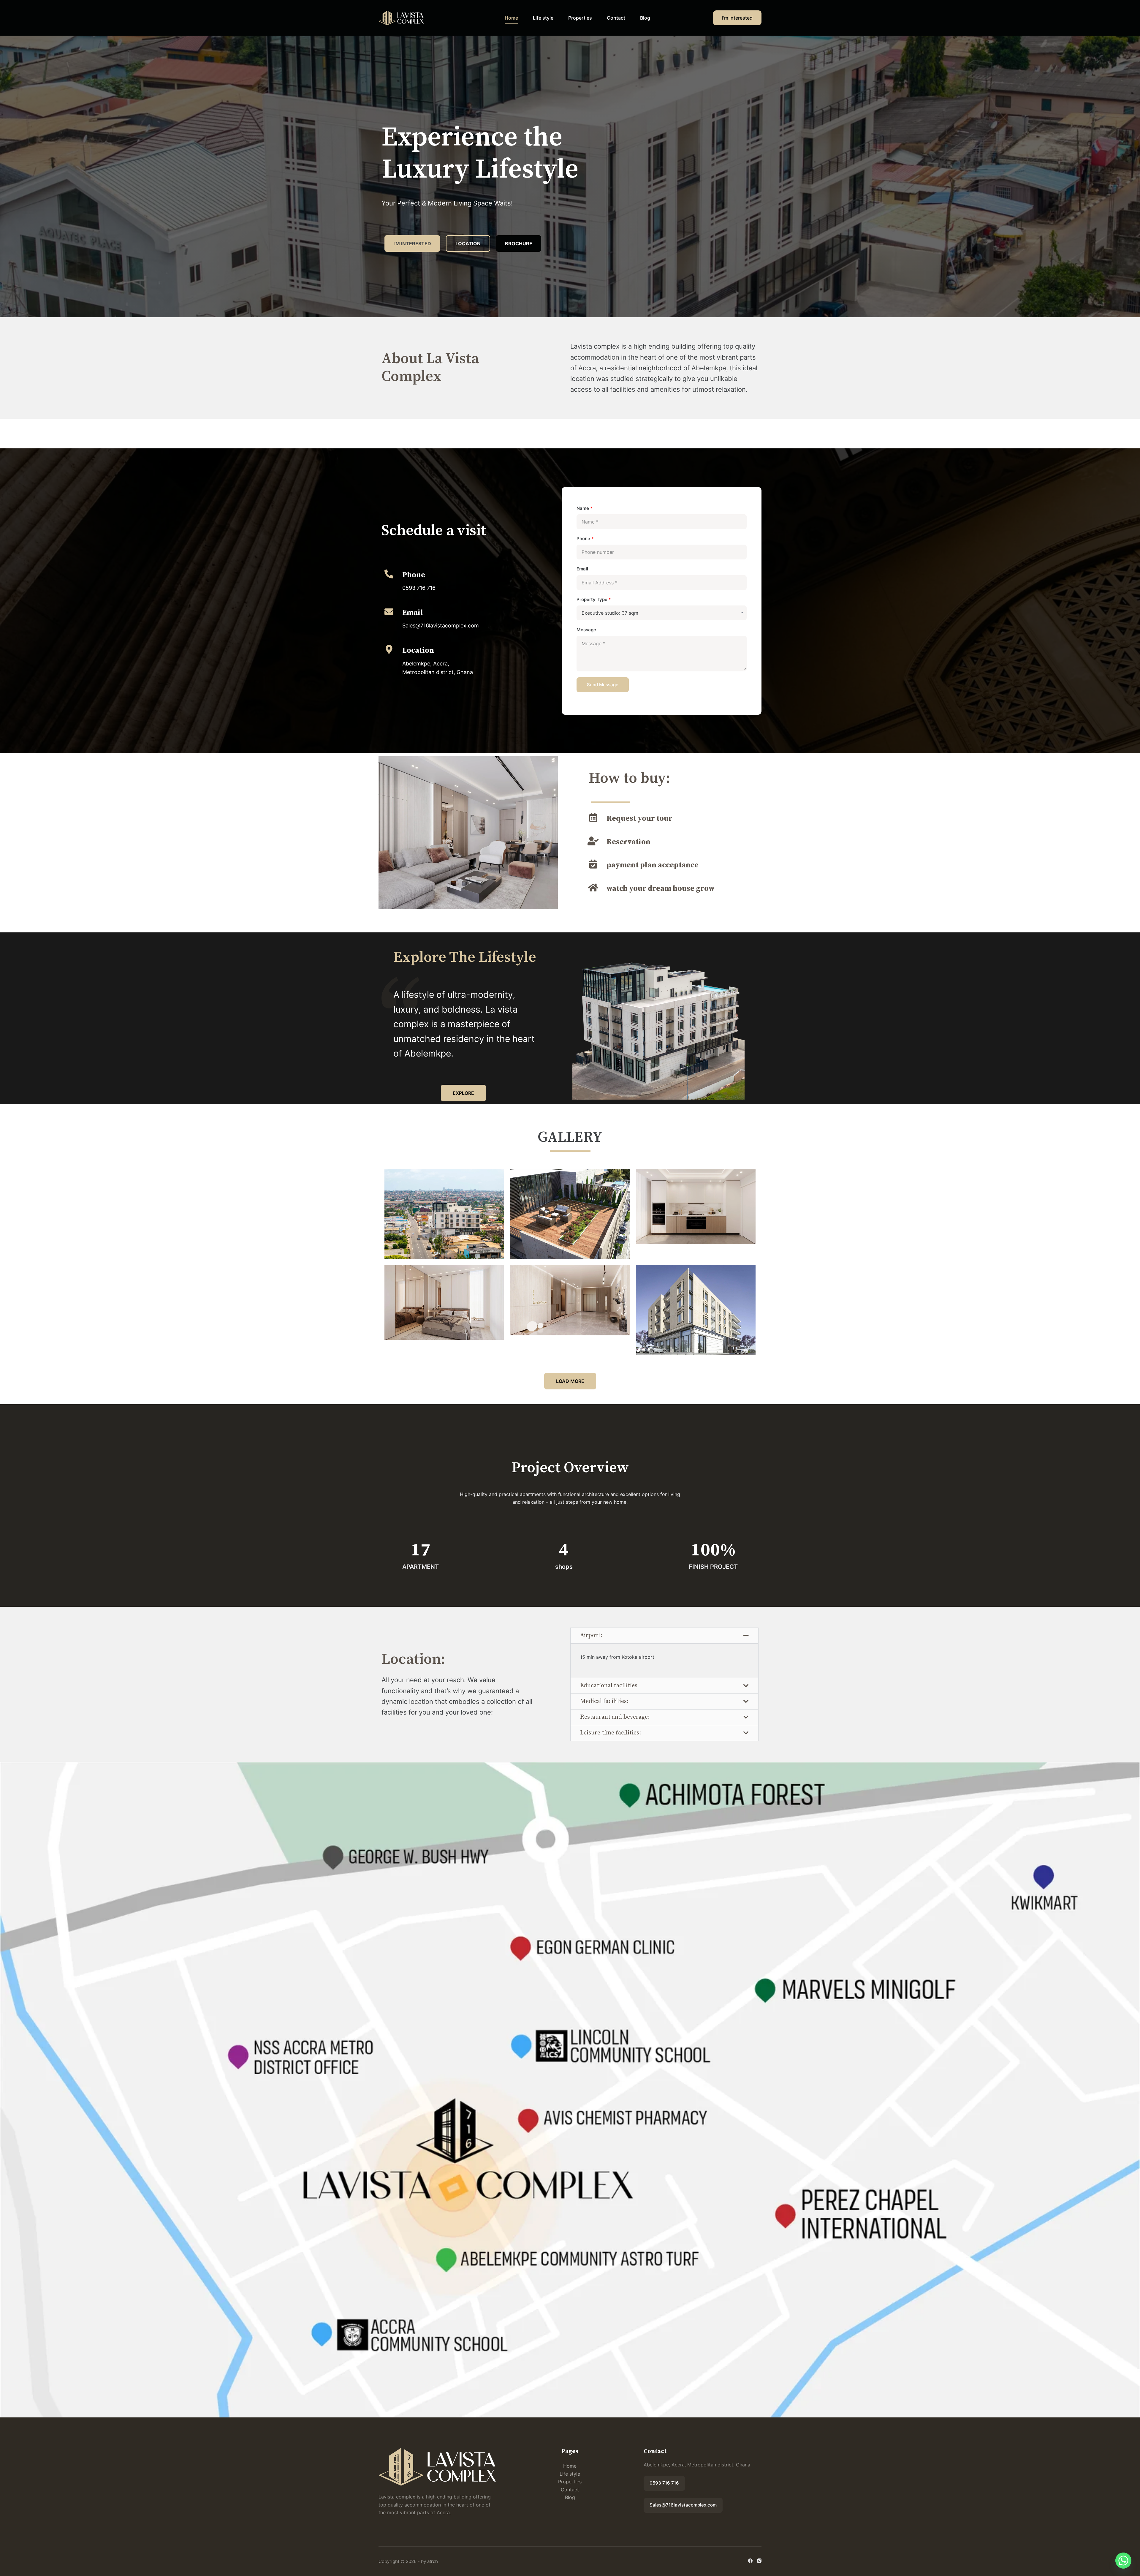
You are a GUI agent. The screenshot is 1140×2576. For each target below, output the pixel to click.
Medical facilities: (604, 1701)
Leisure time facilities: (611, 1733)
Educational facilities (609, 1686)
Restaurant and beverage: (615, 1717)
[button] (664, 1636)
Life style (543, 18)
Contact (616, 18)
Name (585, 508)
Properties (580, 18)
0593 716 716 (664, 2483)
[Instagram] (759, 2561)
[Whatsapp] (1123, 2561)
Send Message (603, 685)
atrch (433, 2561)
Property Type (594, 599)
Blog (645, 18)
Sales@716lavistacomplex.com (683, 2505)
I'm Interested (737, 18)
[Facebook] (750, 2561)
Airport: (591, 1635)
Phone (585, 539)
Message (586, 630)
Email (582, 569)
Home (511, 18)
